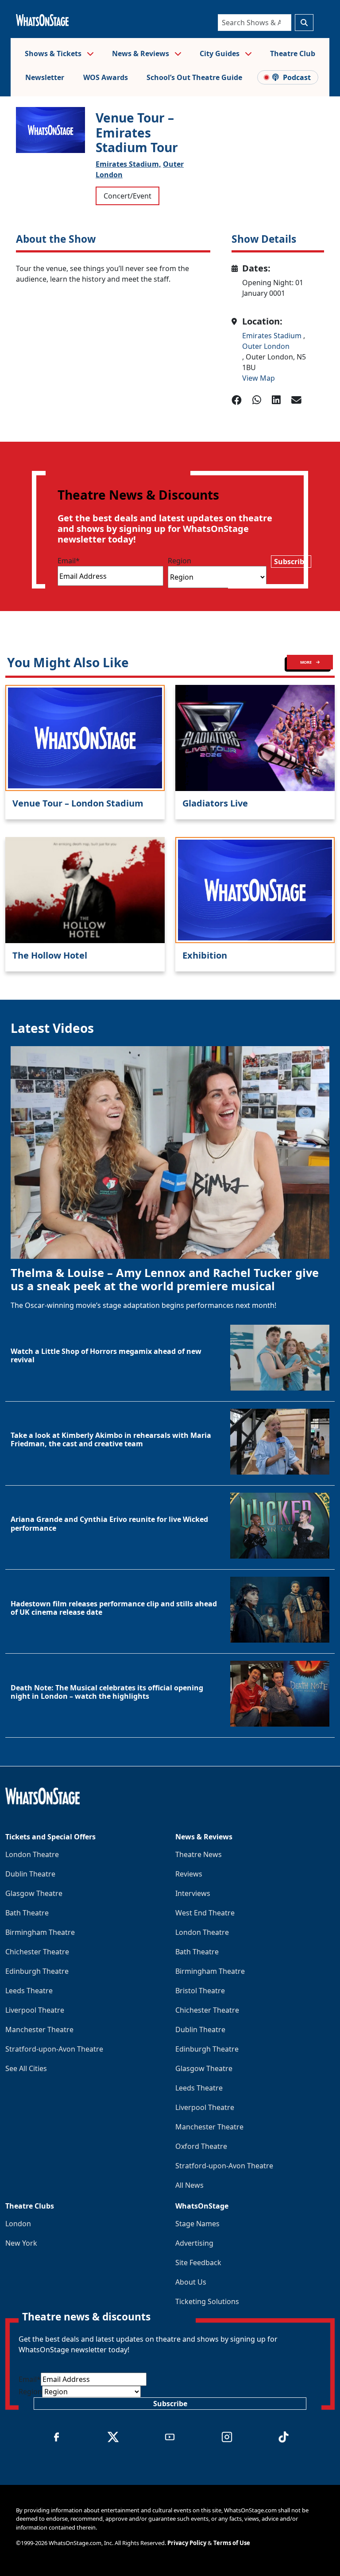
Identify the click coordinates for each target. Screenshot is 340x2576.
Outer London (266, 346)
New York (21, 2243)
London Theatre (32, 1854)
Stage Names (197, 2224)
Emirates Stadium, (128, 164)
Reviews (189, 1874)
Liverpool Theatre (35, 2010)
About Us (191, 2282)
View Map (259, 378)
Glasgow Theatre (34, 1893)
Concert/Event (127, 196)
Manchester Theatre (39, 2029)
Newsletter (45, 77)
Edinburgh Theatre (37, 1971)
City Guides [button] (220, 54)
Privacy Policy (187, 2543)
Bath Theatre (27, 1913)
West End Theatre (205, 1913)
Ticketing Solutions (207, 2301)
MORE (306, 662)
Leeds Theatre (29, 1991)
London (18, 2224)
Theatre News (199, 1854)
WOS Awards (106, 77)
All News (189, 2185)
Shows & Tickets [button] (54, 54)
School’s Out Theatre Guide (194, 77)
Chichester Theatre (37, 1952)
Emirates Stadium (273, 336)
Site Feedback (198, 2263)
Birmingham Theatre (40, 1932)
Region (180, 561)
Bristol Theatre (200, 1991)
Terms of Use (232, 2543)
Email (69, 561)
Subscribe (291, 562)
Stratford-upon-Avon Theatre (54, 2049)
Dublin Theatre (30, 1874)
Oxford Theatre (201, 2146)
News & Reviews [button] (141, 54)
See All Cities (26, 2068)
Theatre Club (293, 54)
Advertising (194, 2243)
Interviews (193, 1893)
